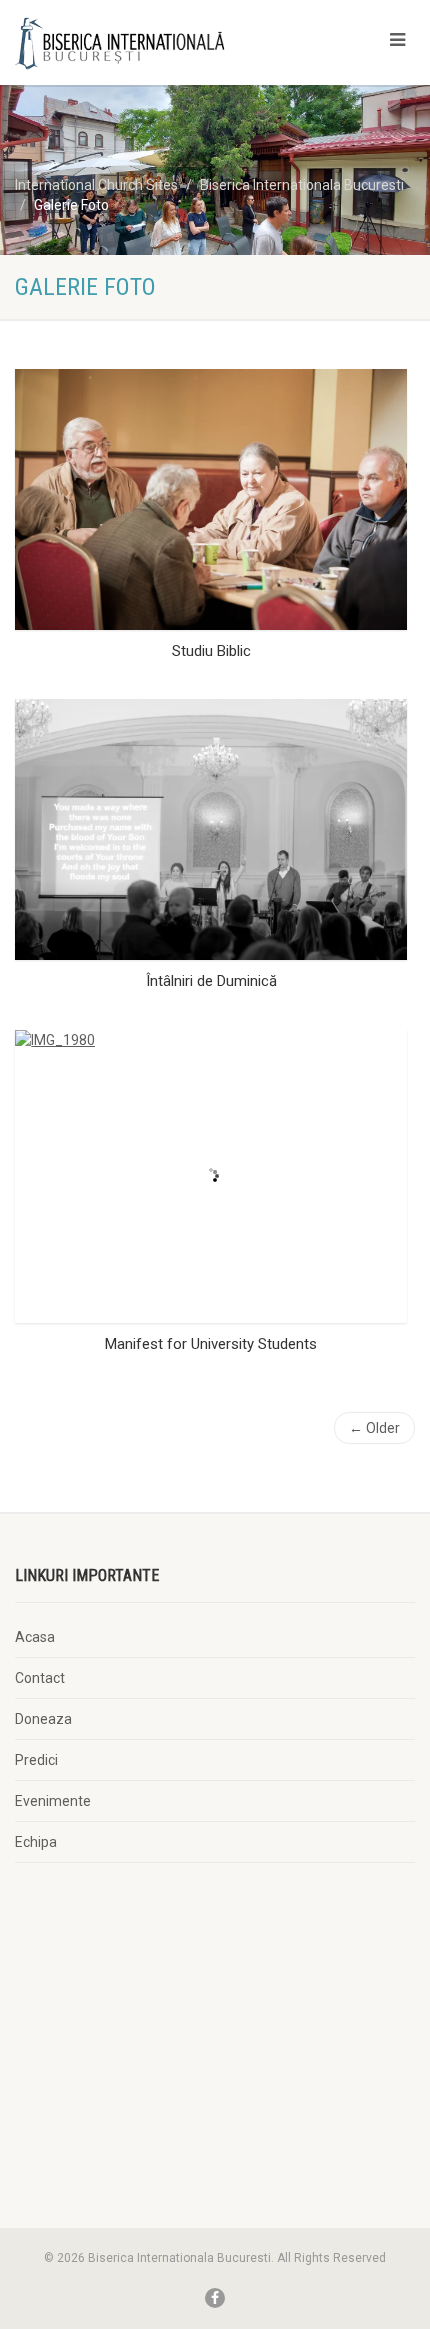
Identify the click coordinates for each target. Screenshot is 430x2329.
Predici (36, 1760)
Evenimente (53, 1801)
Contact (40, 1678)
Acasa (35, 1637)
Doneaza (43, 1719)
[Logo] (143, 43)
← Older (374, 1428)
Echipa (36, 1842)
